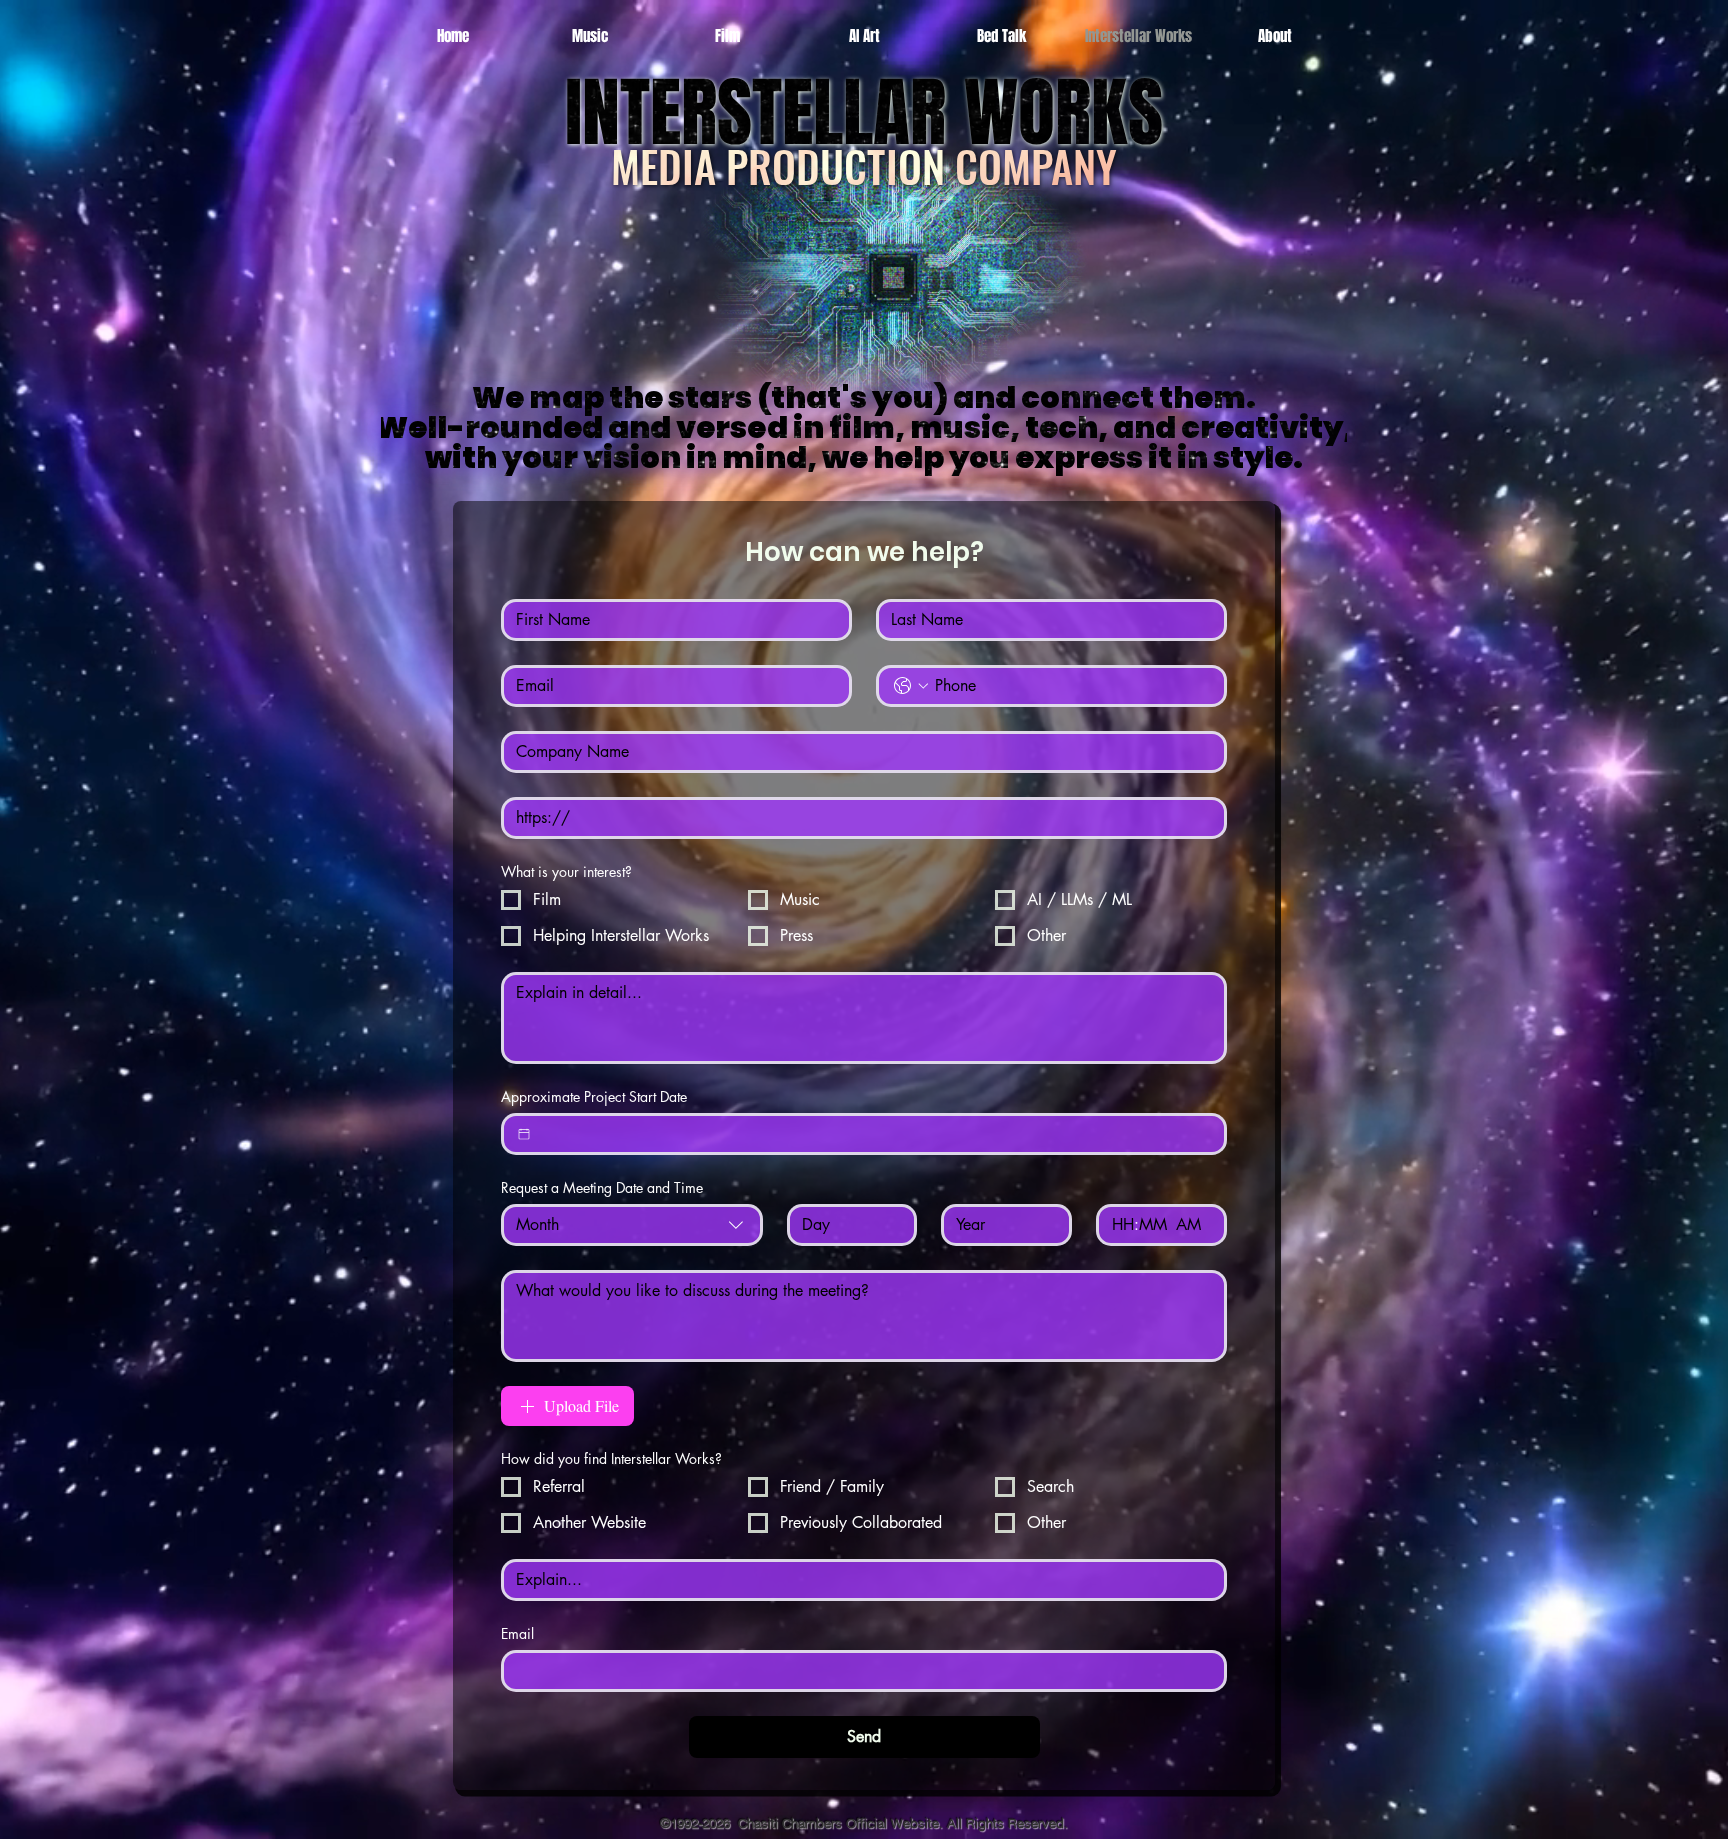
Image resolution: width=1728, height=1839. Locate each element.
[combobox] (632, 1225)
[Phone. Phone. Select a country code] (911, 686)
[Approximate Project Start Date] (524, 1134)
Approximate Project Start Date (594, 1096)
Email (517, 1633)
